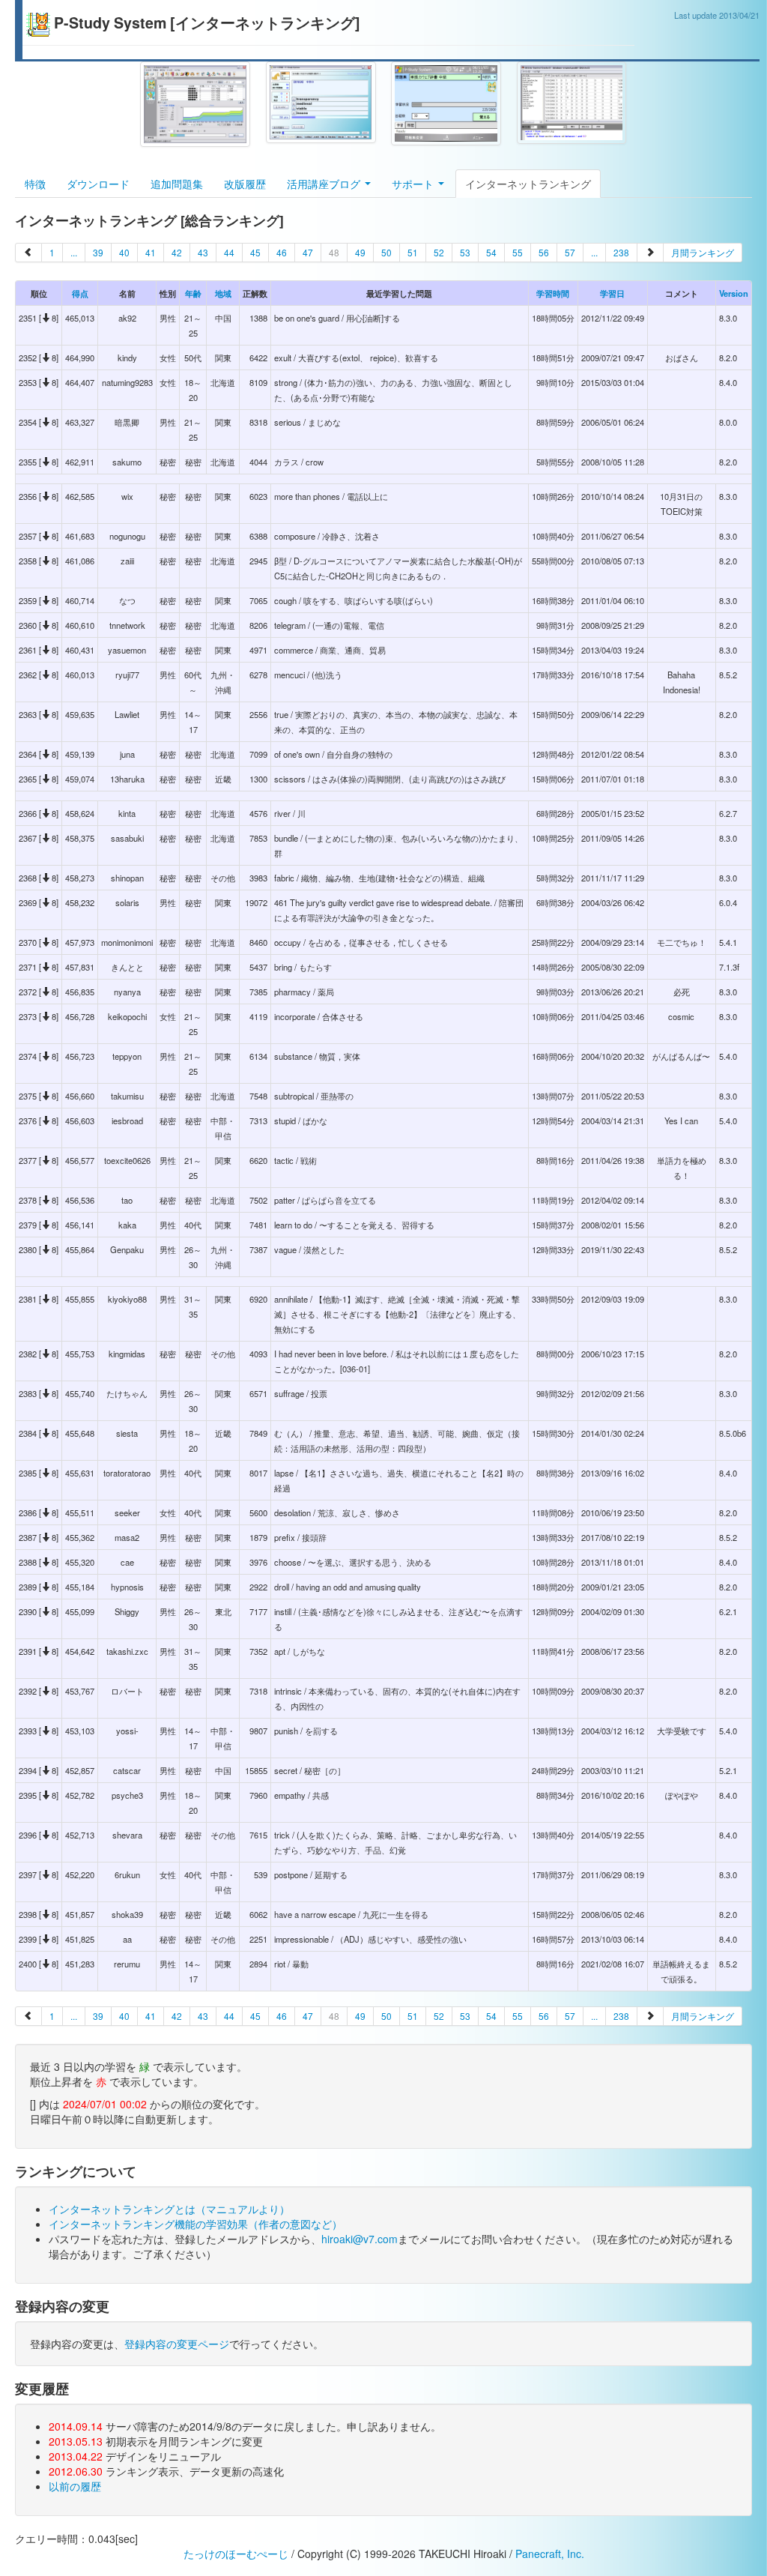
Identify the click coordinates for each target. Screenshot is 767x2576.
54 (491, 252)
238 (621, 252)
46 (282, 252)
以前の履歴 (75, 2486)
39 (98, 252)
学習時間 (553, 293)
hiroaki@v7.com (360, 2239)
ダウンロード (98, 184)
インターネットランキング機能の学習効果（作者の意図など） (195, 2224)
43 (203, 252)
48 (334, 252)
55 (518, 252)
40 (124, 252)
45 (255, 252)
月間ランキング (703, 252)
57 (570, 252)
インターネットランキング (528, 184)
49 (360, 252)
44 (229, 252)
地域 (223, 293)
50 (386, 252)
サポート (414, 184)
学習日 (612, 293)
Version (734, 293)
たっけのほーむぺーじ (236, 2554)
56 (544, 252)
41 (151, 252)
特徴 (35, 184)
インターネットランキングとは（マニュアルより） (169, 2209)
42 (177, 252)
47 (308, 252)
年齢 (193, 293)
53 (465, 252)
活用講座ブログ (325, 184)
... (74, 252)
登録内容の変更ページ (177, 2344)
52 (439, 252)
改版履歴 (245, 184)
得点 (80, 293)
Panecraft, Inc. (550, 2554)
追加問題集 (177, 184)
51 (413, 252)
